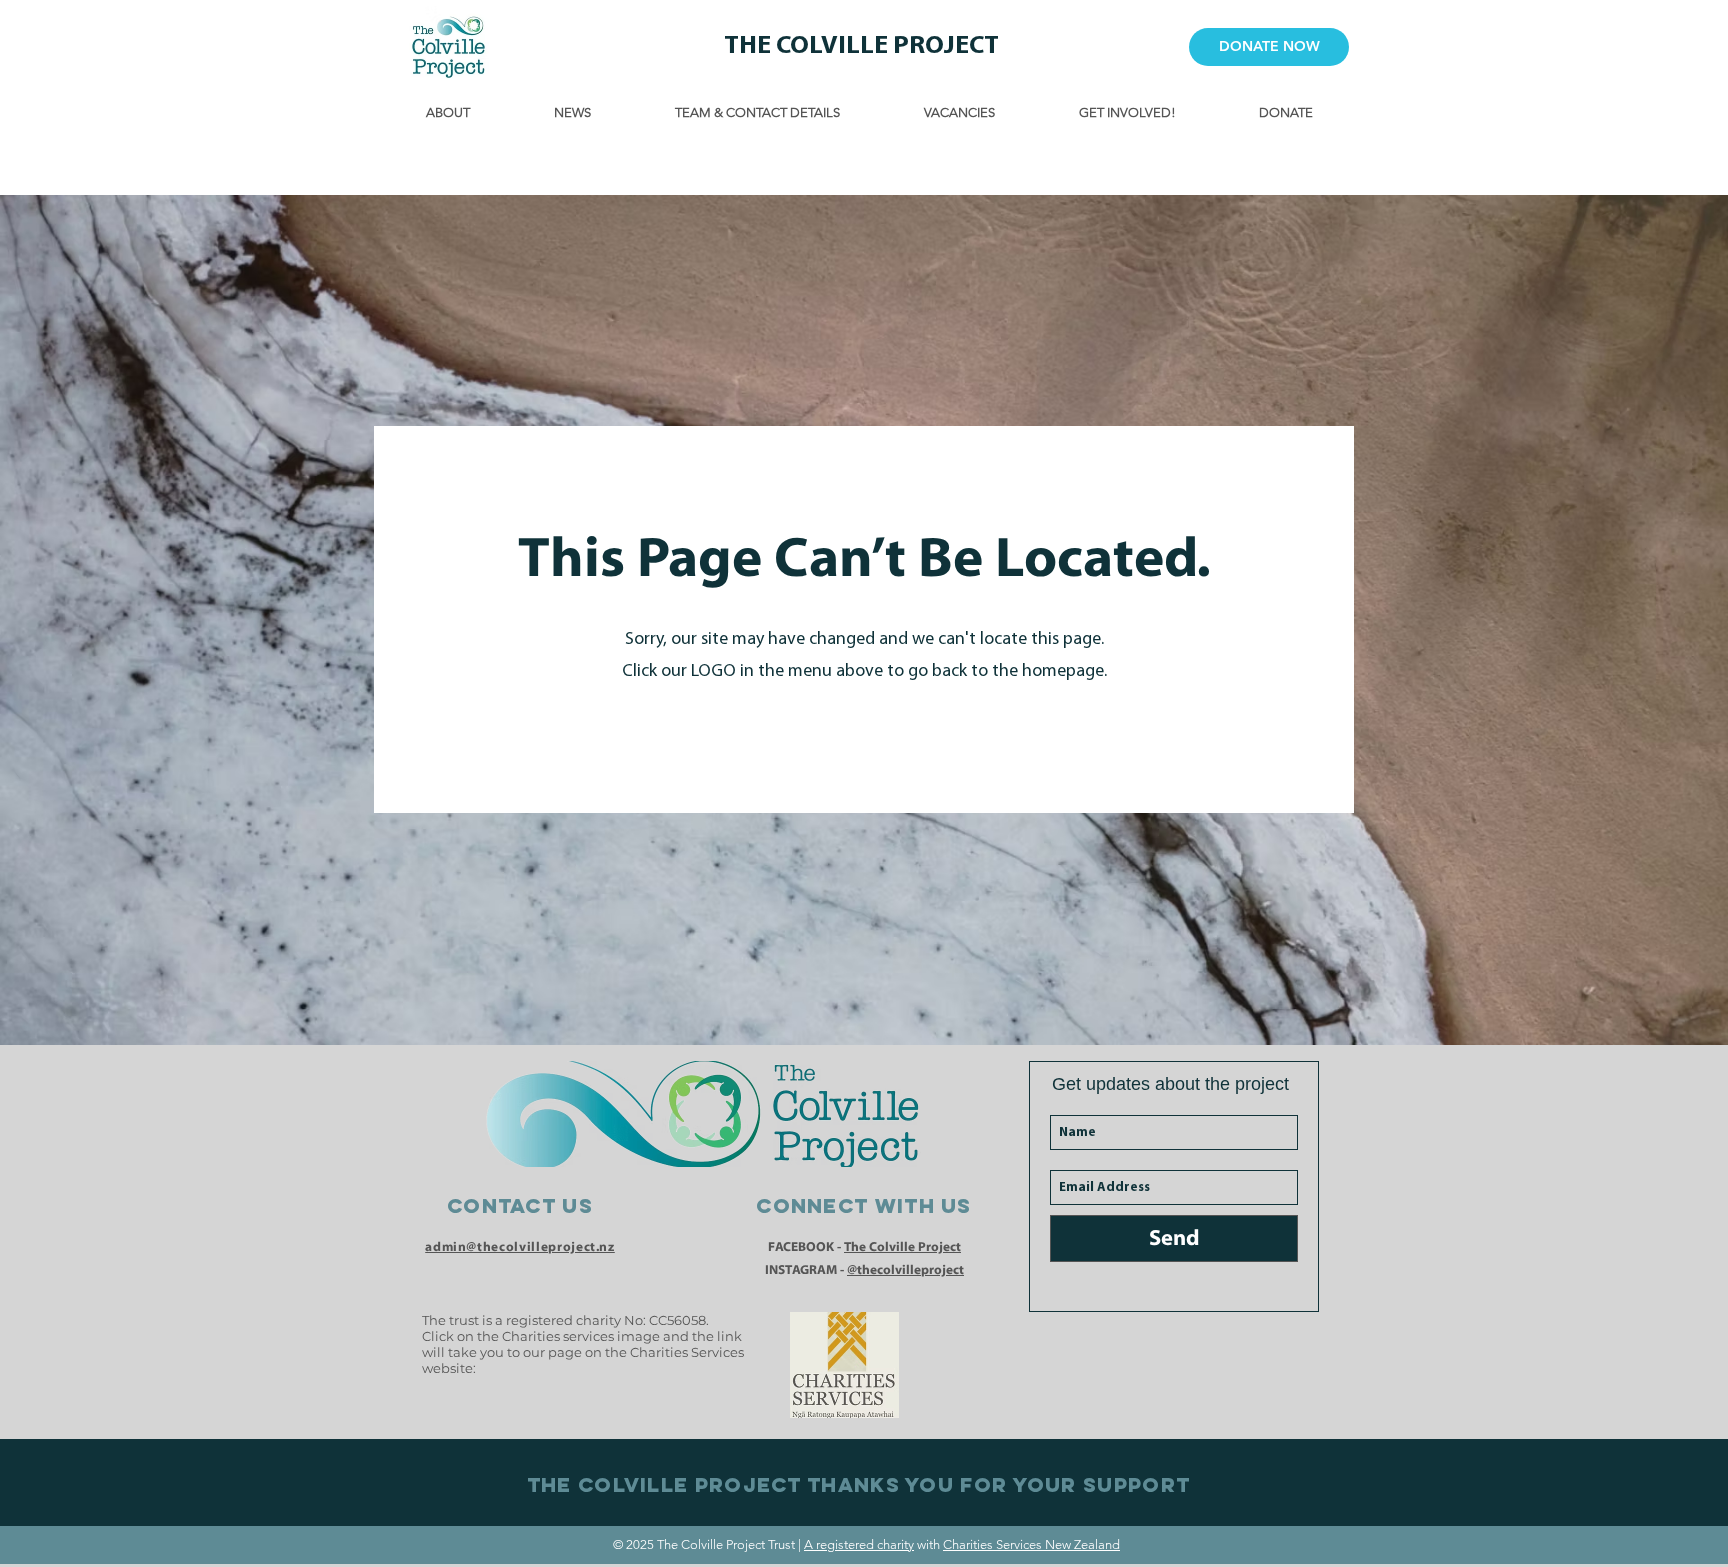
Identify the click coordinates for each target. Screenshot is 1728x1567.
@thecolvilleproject (905, 1269)
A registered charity (859, 1544)
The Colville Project (902, 1246)
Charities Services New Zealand (1031, 1544)
